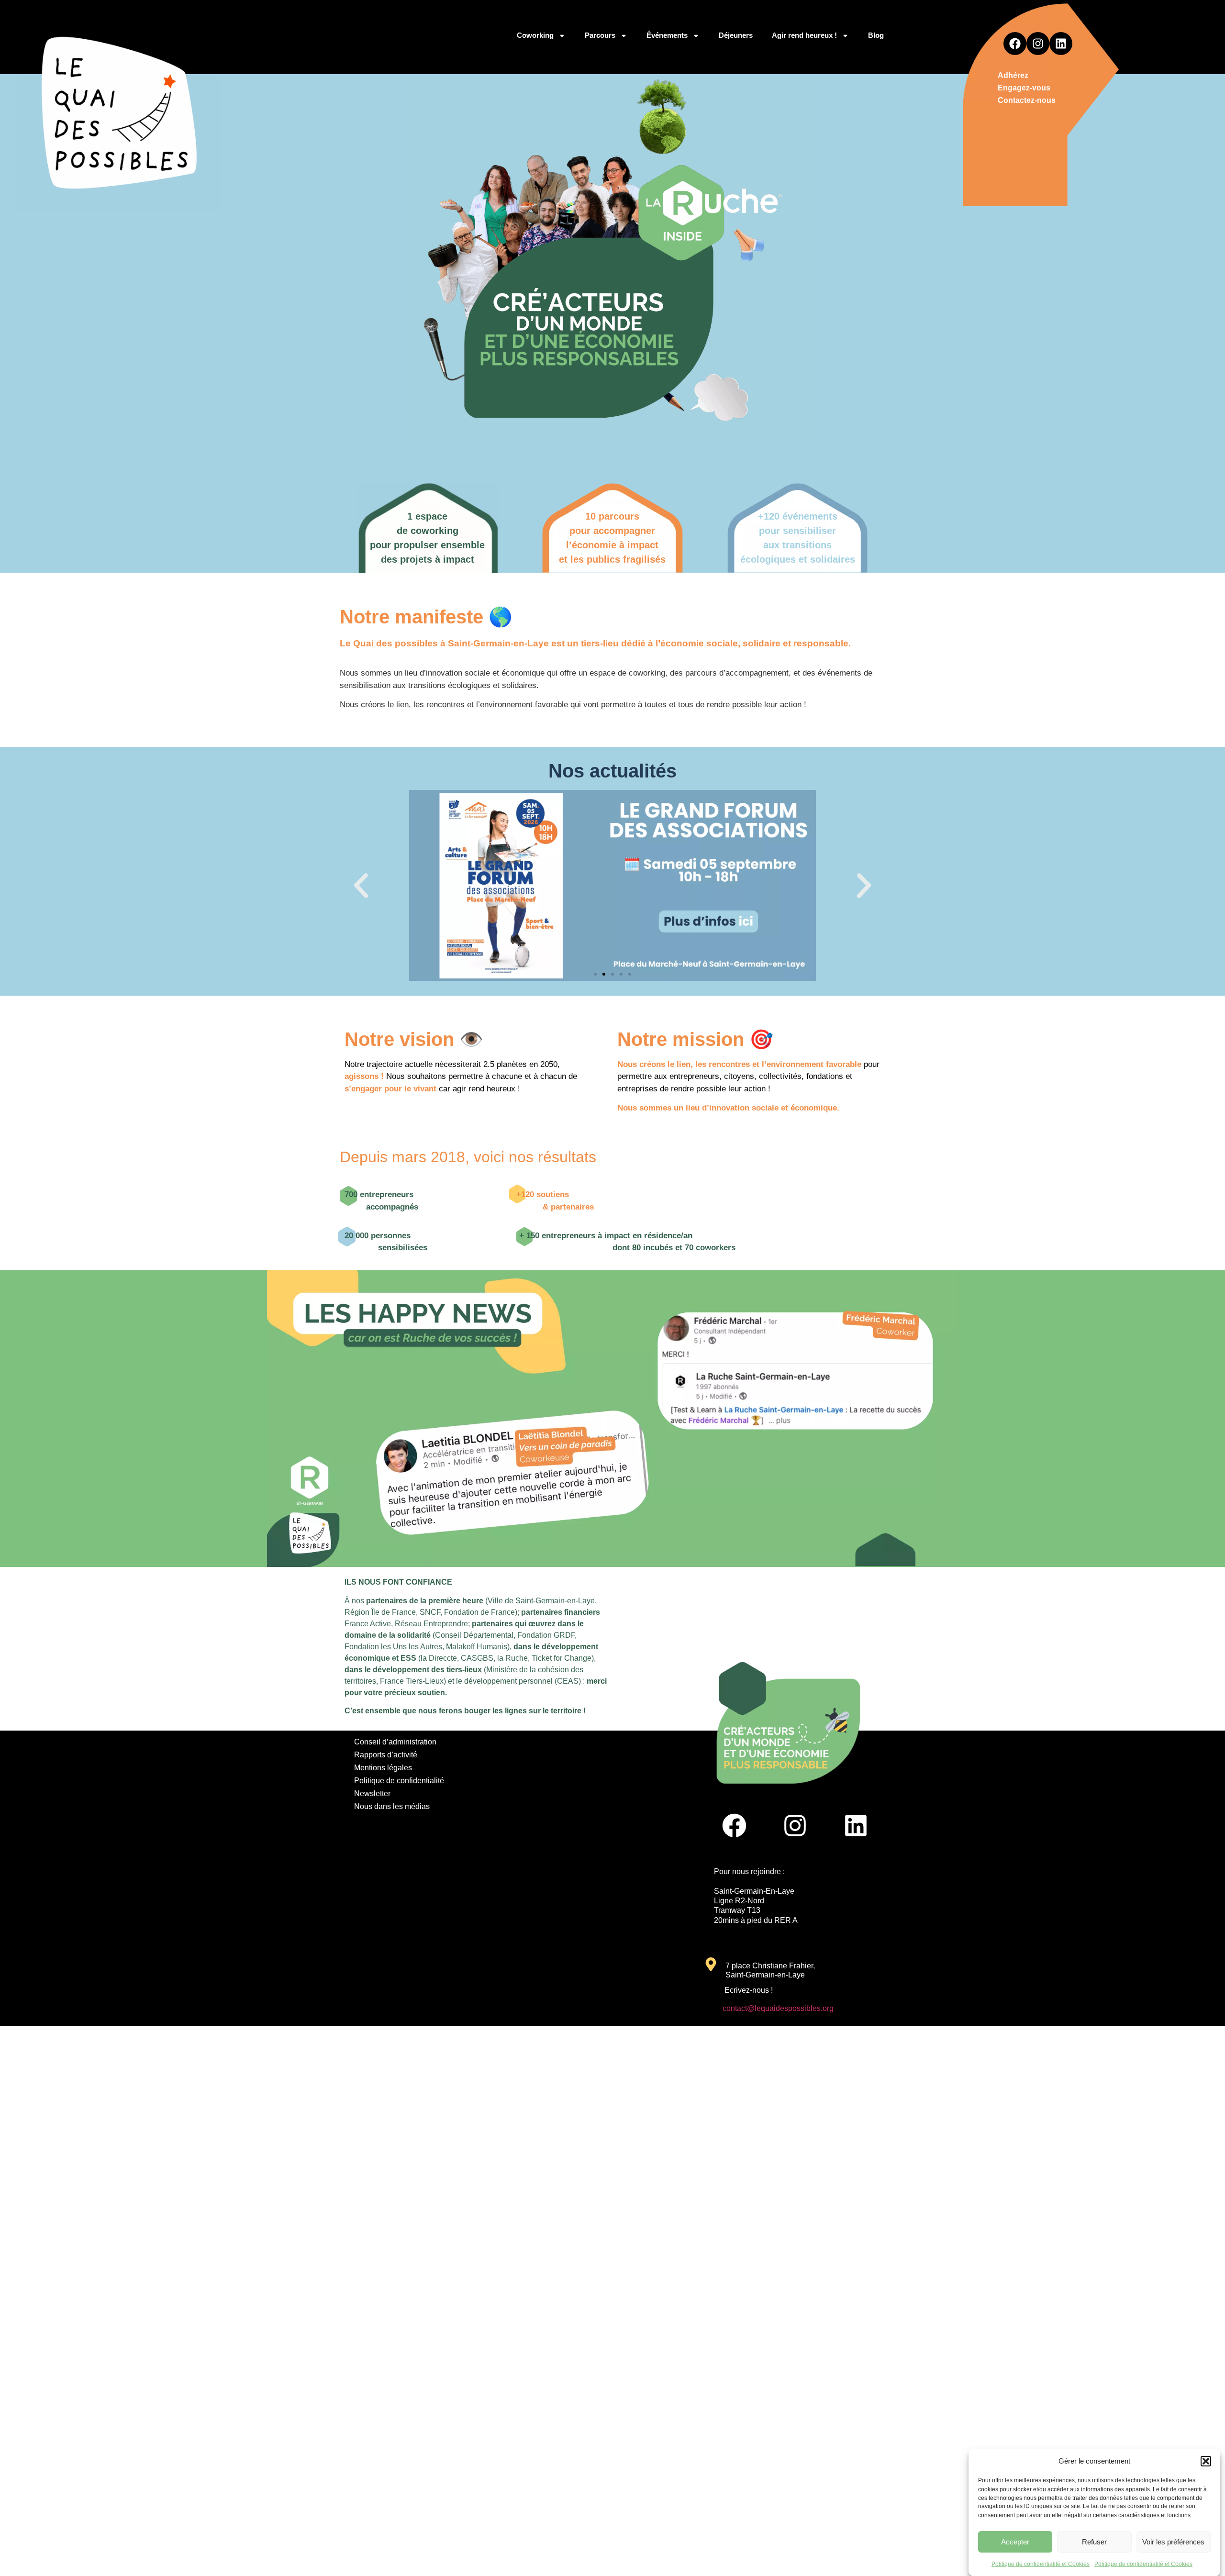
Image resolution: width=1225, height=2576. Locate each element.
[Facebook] (1015, 44)
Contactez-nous (1027, 100)
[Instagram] (1038, 44)
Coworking (535, 35)
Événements (667, 35)
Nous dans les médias (392, 1806)
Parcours (600, 35)
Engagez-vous (1024, 88)
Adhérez (1013, 75)
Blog (876, 35)
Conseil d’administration (395, 1742)
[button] (1206, 2461)
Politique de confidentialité (399, 1781)
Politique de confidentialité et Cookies (1041, 2564)
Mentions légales (383, 1768)
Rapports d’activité (386, 1755)
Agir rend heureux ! (804, 35)
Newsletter (372, 1793)
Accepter (1015, 2542)
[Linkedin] (1061, 44)
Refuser (1094, 2542)
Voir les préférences (1173, 2542)
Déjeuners (736, 35)
